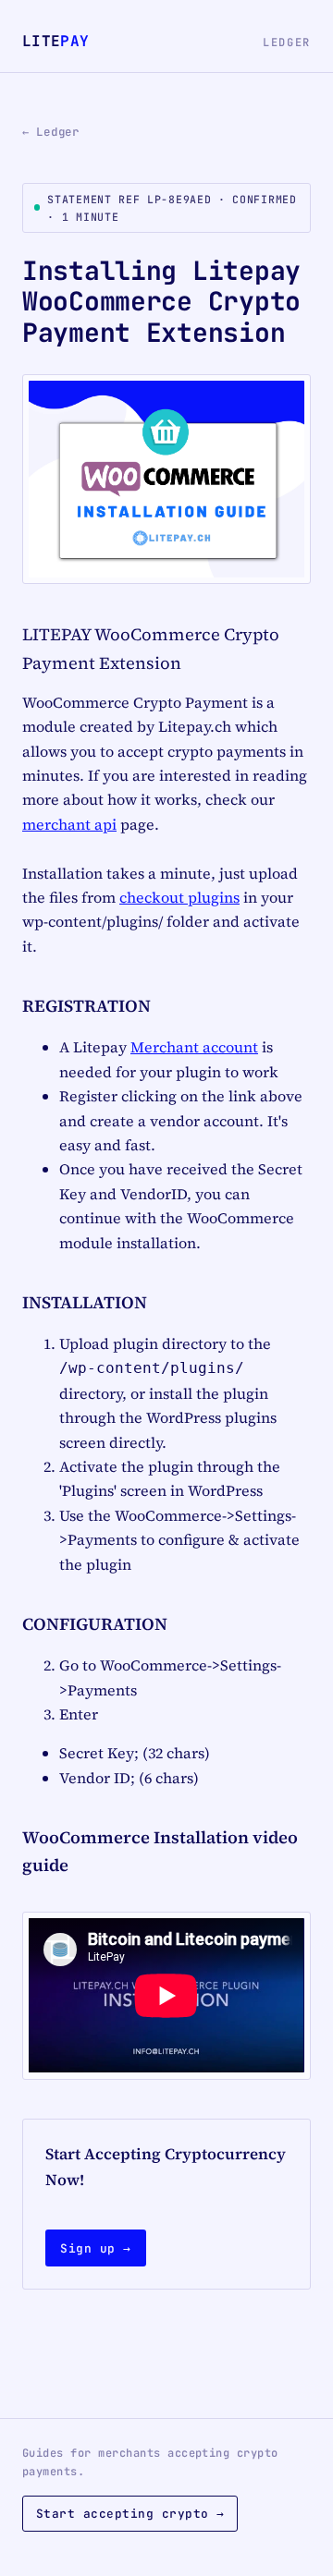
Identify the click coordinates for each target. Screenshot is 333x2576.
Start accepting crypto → (130, 2514)
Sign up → (96, 2248)
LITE (55, 41)
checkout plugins (179, 897)
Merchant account (194, 1047)
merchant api (69, 824)
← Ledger (51, 132)
